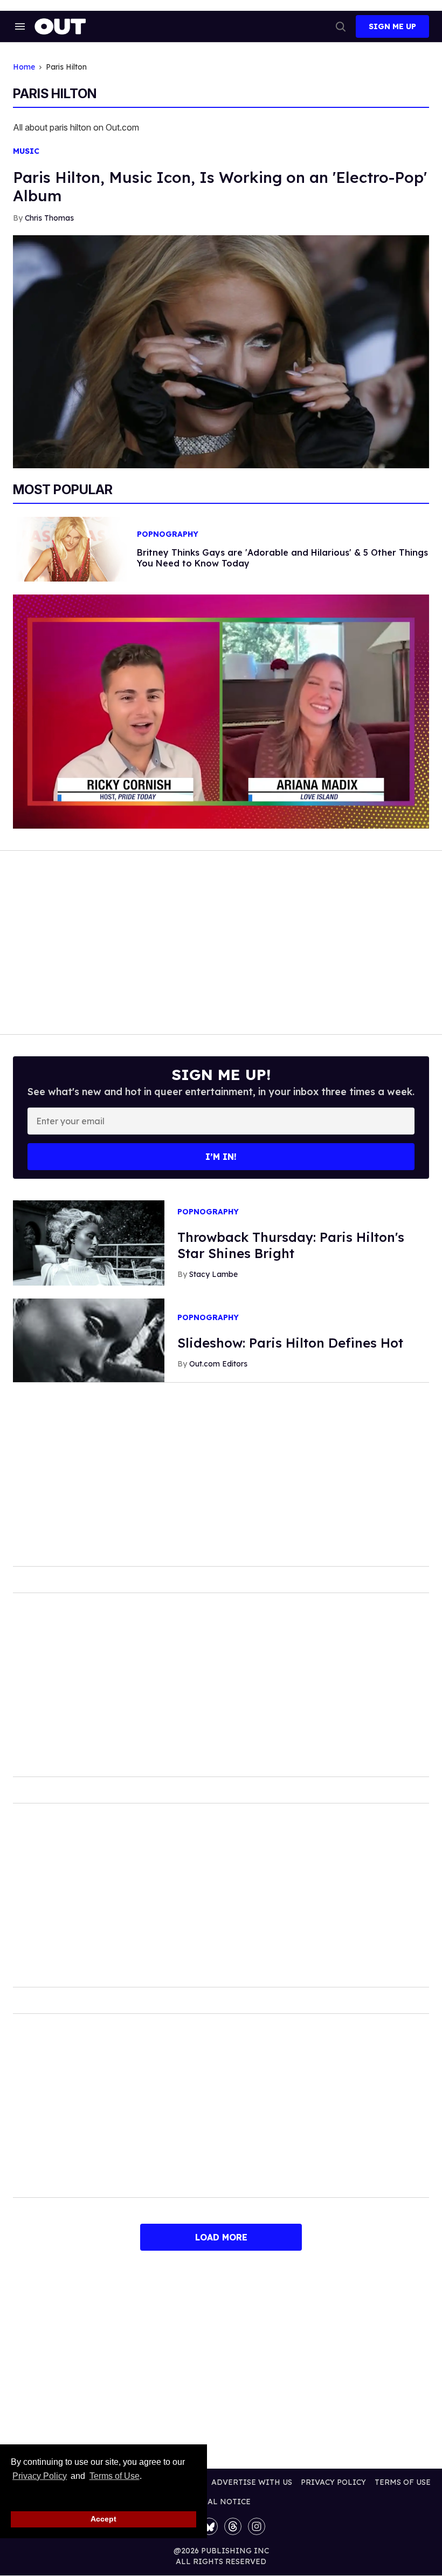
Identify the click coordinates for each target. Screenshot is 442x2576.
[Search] (341, 26)
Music (26, 151)
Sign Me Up (392, 26)
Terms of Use (114, 2476)
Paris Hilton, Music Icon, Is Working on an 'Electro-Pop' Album (220, 186)
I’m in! (221, 1157)
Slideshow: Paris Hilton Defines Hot (290, 1343)
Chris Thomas (49, 218)
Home (24, 67)
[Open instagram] (257, 2526)
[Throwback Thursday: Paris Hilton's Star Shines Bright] (89, 1242)
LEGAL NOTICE (221, 2502)
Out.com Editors (218, 1364)
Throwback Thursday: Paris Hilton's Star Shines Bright (291, 1245)
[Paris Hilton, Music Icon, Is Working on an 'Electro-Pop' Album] (221, 351)
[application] (221, 712)
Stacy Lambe (213, 1274)
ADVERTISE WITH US (252, 2482)
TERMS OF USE (403, 2482)
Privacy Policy (40, 2476)
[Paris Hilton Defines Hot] (89, 1340)
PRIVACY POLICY (333, 2482)
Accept (103, 2519)
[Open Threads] (233, 2526)
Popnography (168, 534)
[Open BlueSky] (209, 2526)
